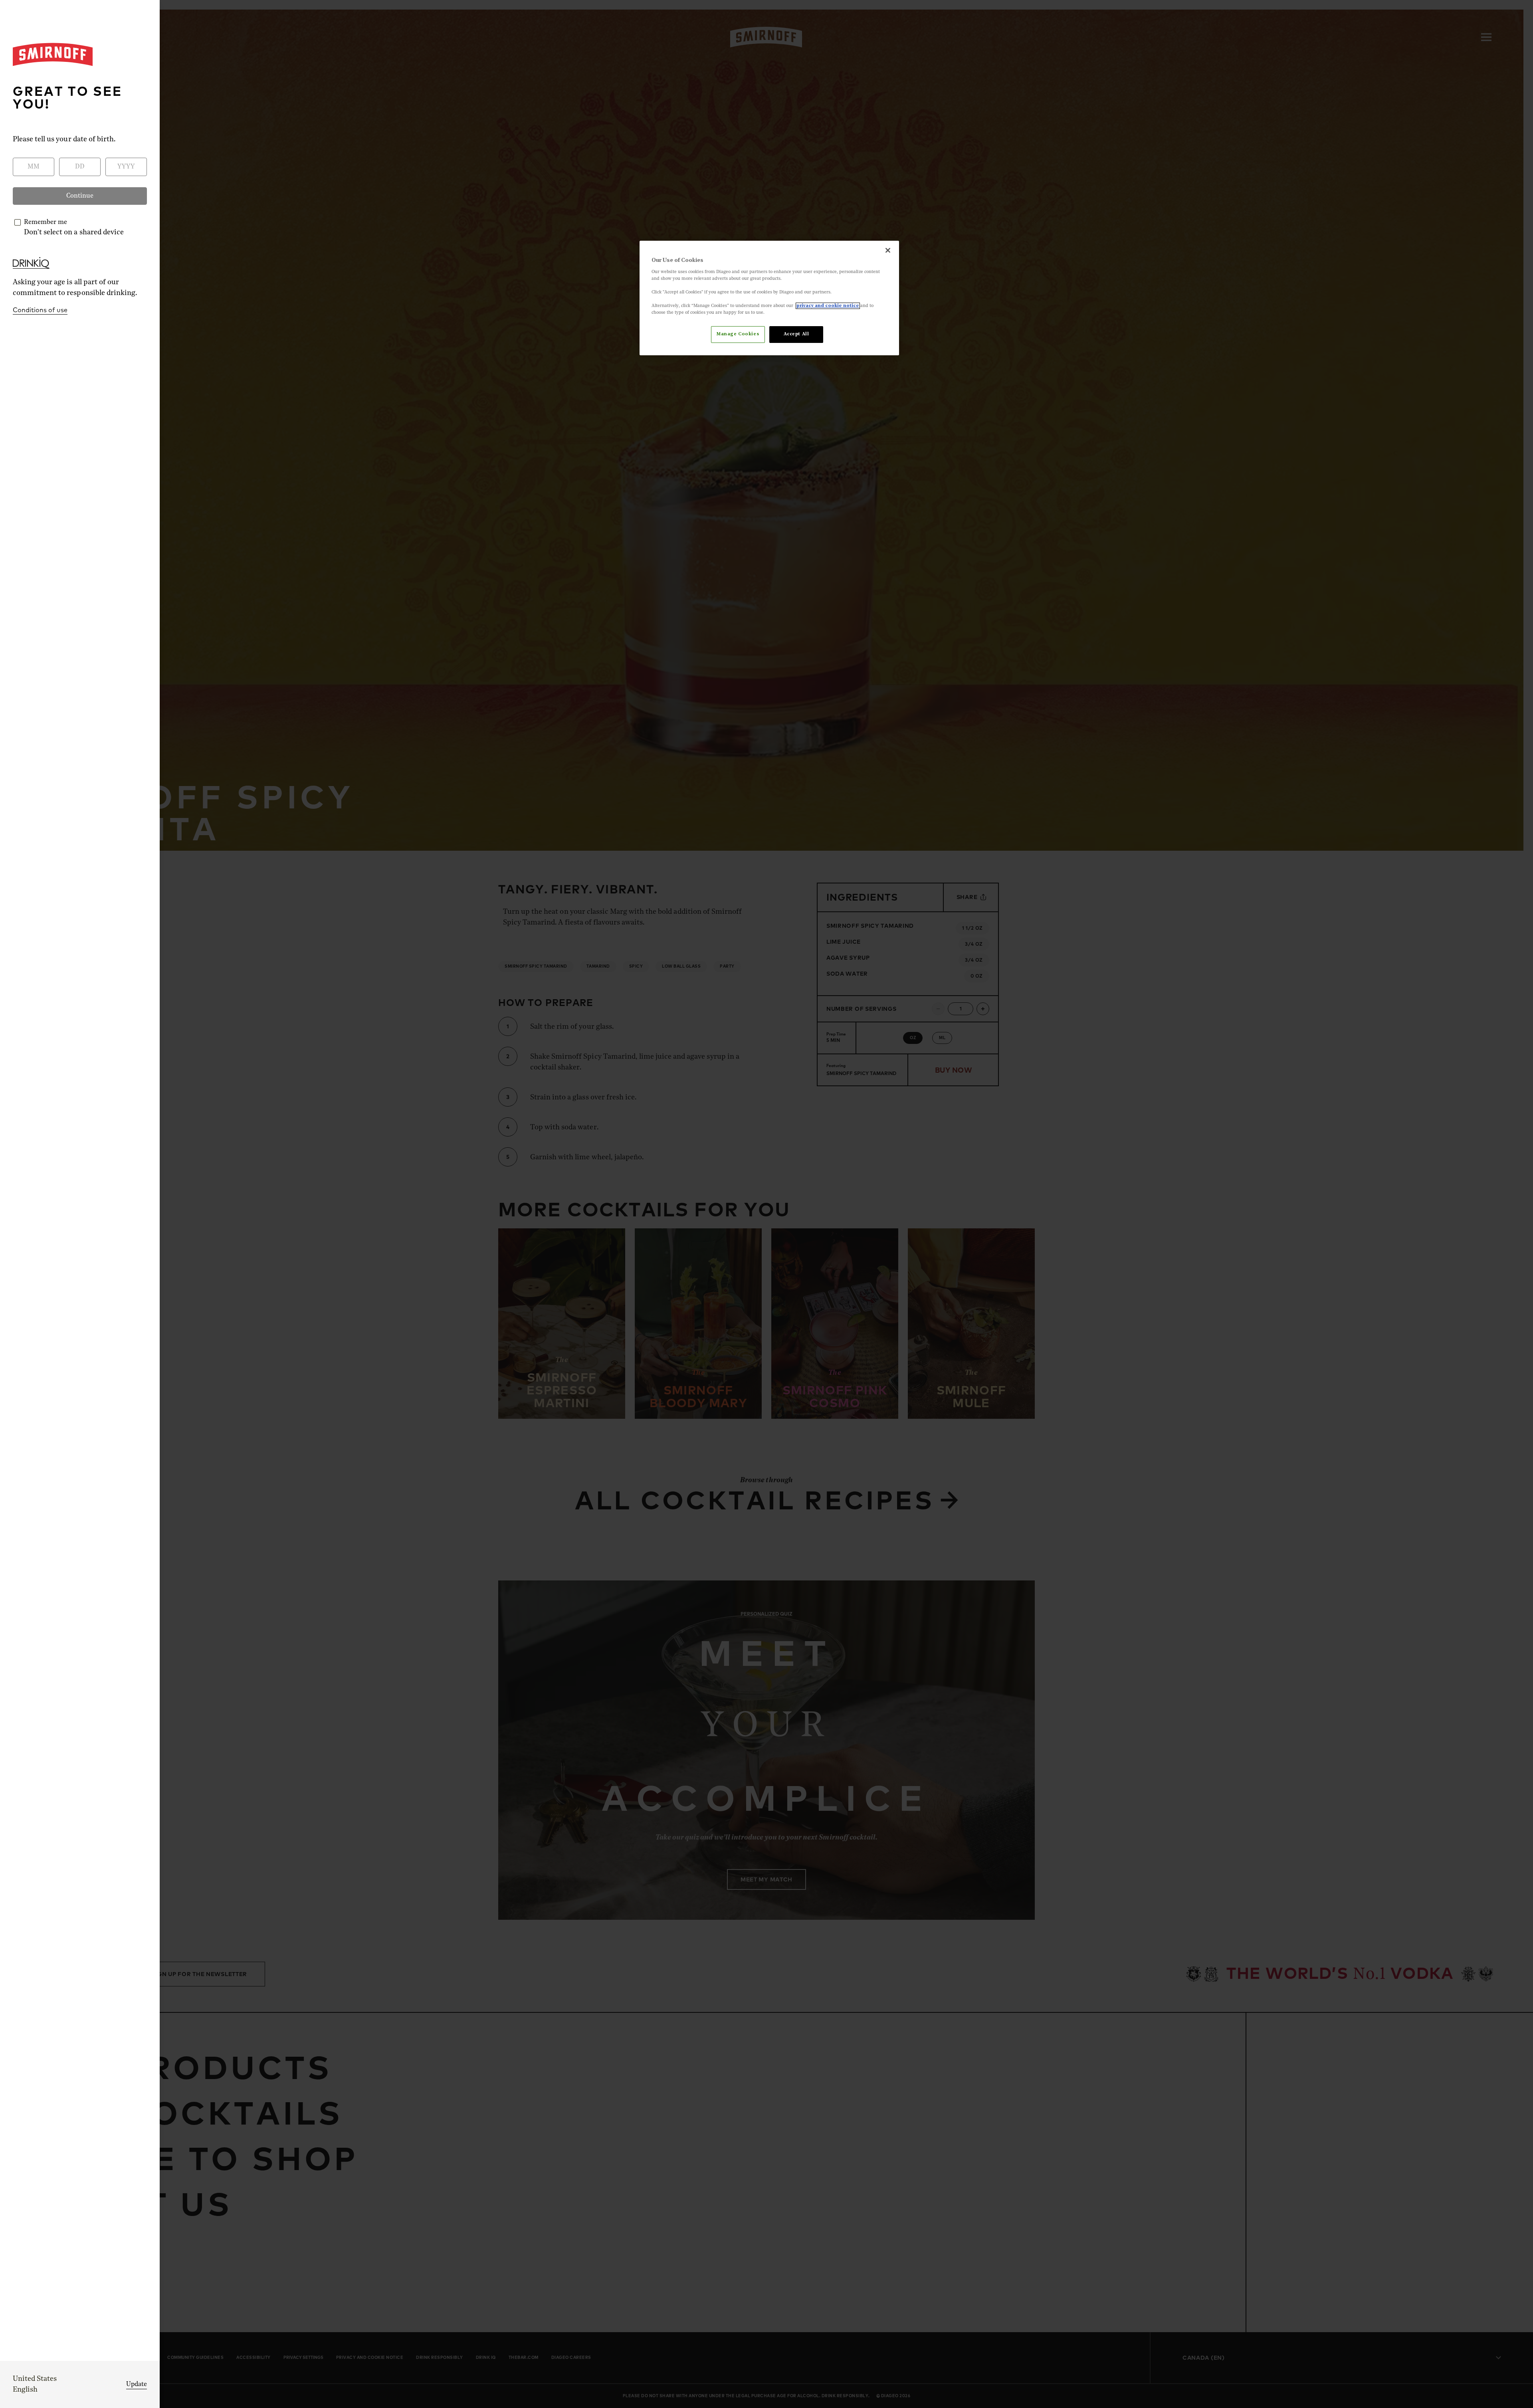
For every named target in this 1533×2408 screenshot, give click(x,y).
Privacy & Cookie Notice (821, 1268)
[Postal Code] (831, 1196)
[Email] (831, 1231)
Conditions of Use (743, 1268)
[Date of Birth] (702, 1196)
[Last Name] (831, 1162)
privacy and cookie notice (828, 306)
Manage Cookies (738, 334)
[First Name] (702, 1162)
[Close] (905, 1079)
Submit (766, 1298)
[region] (769, 298)
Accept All (796, 334)
